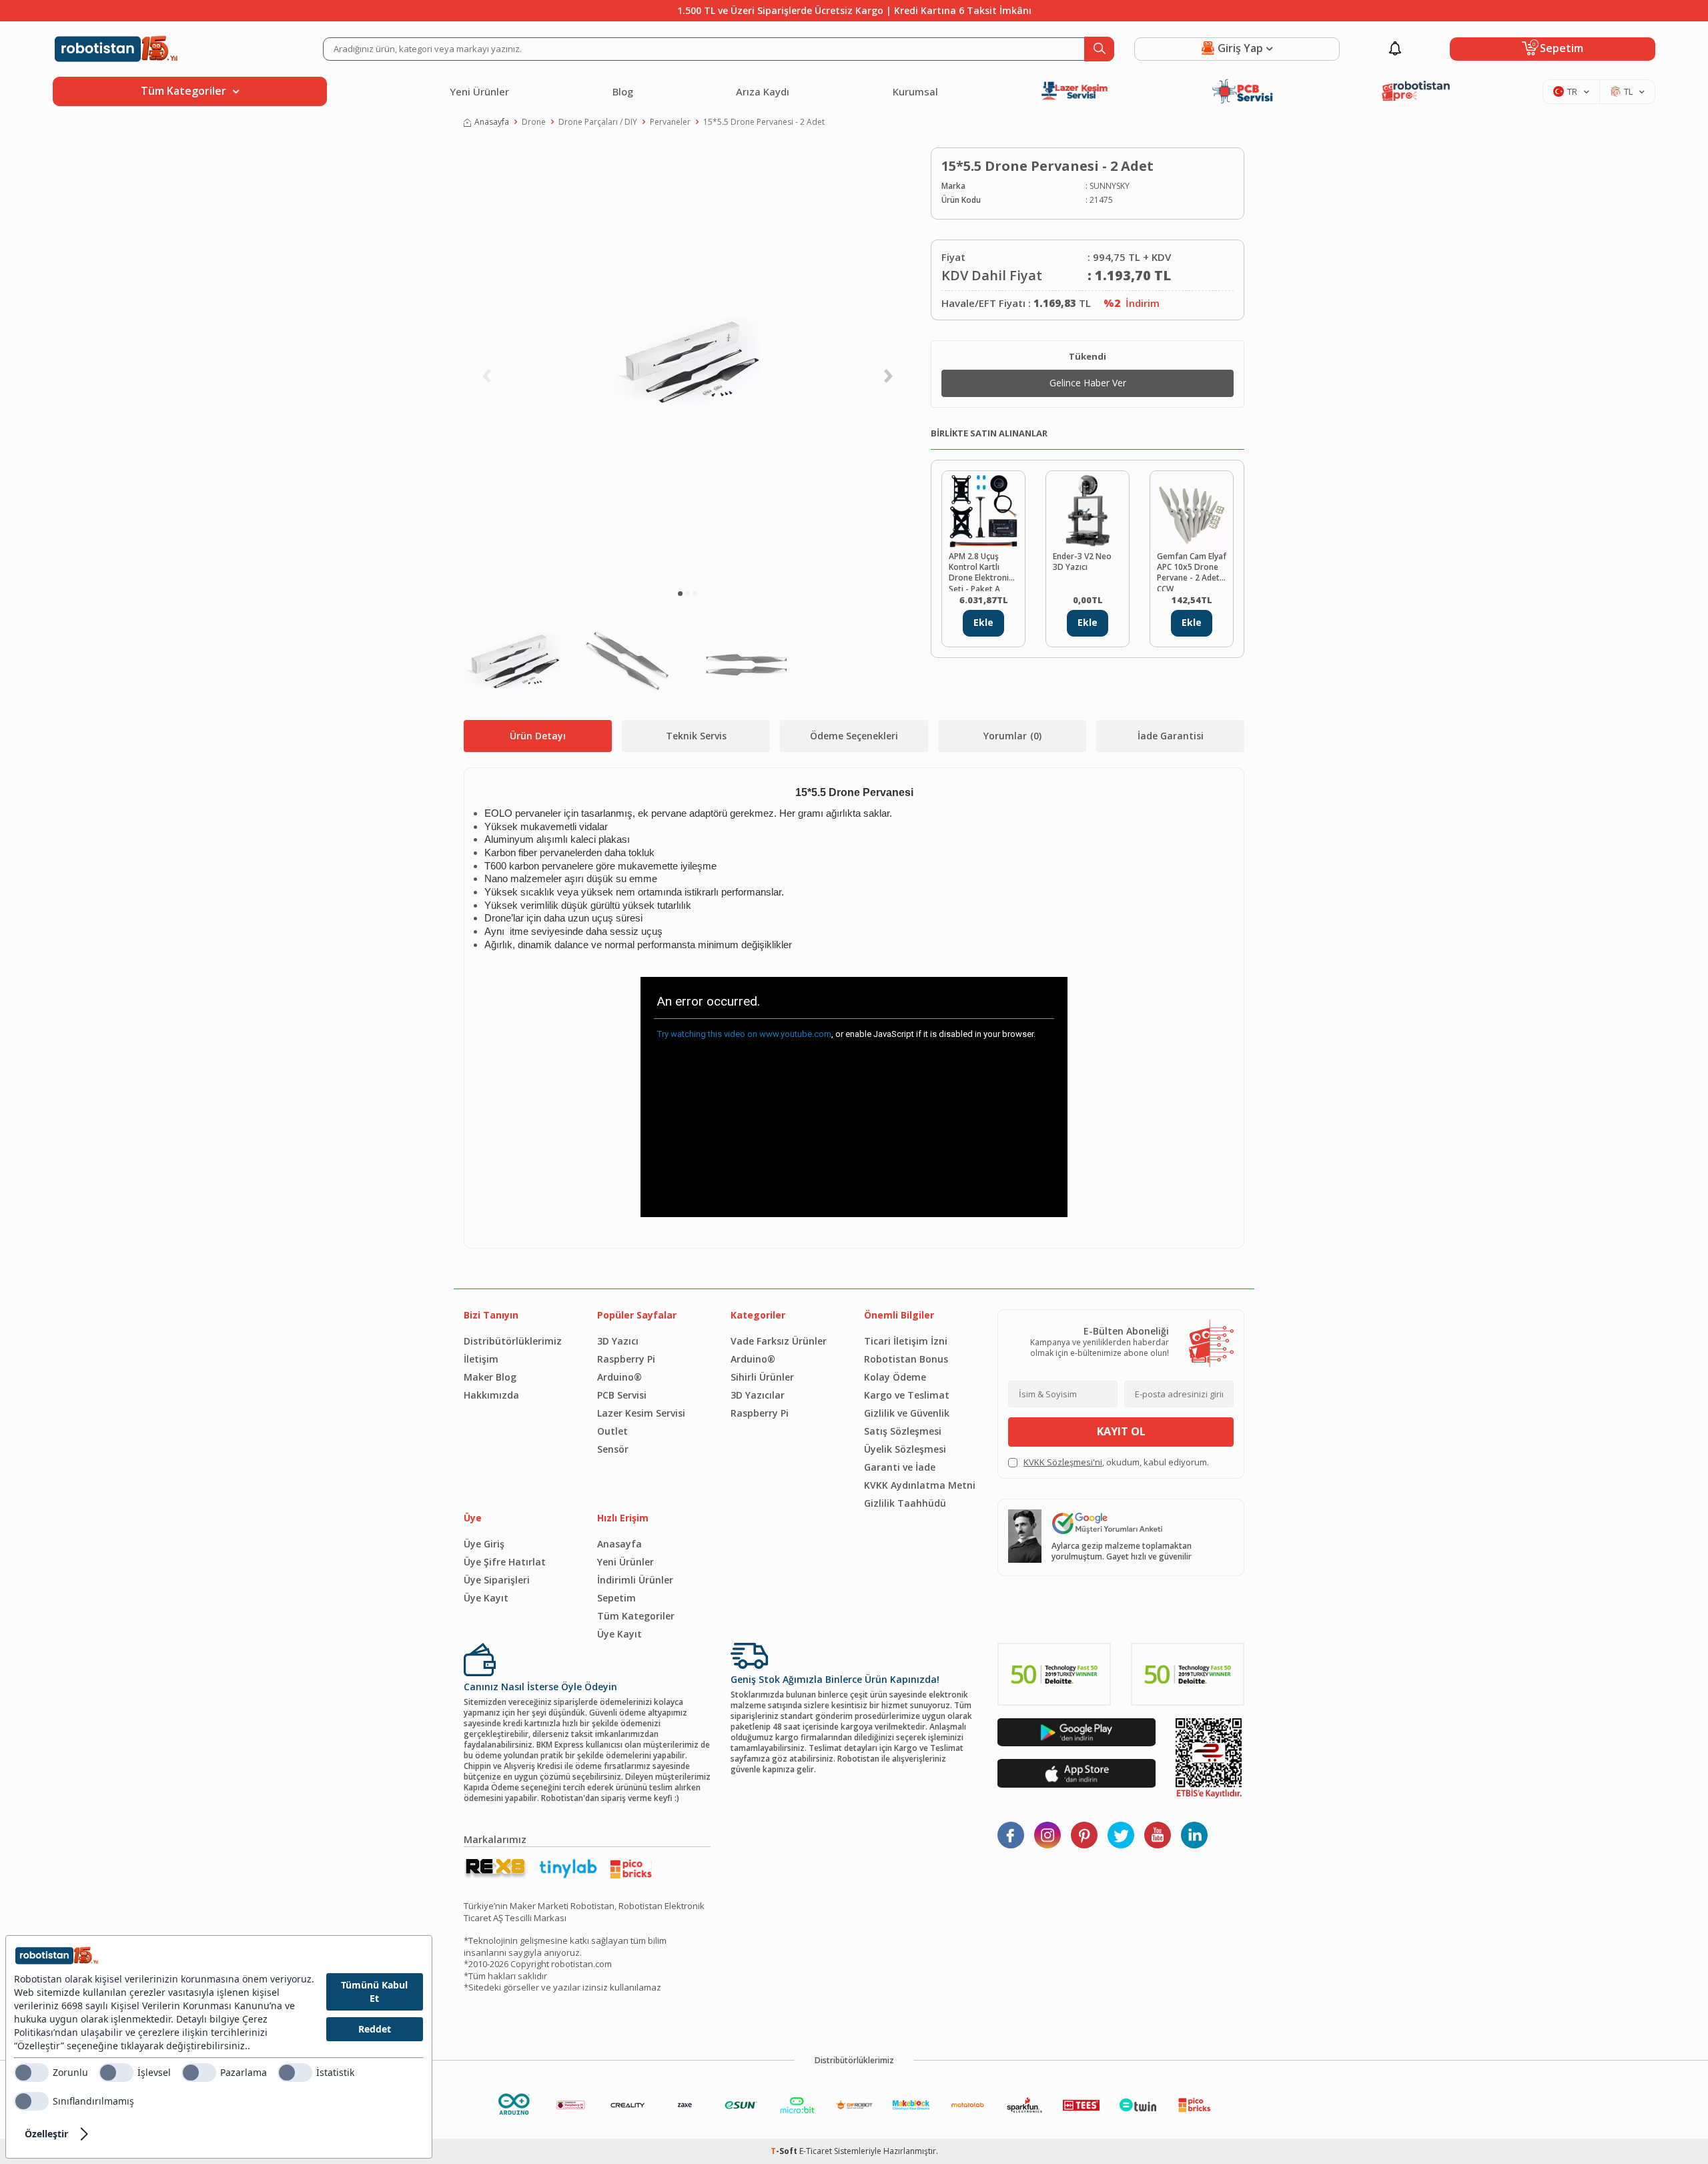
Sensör (613, 1449)
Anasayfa (492, 122)
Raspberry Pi (626, 1359)
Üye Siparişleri (497, 1580)
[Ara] (1099, 49)
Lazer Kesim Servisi (641, 1413)
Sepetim (616, 1598)
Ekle (983, 622)
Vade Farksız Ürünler (779, 1341)
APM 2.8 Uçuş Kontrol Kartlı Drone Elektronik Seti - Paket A (981, 571)
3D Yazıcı (618, 1341)
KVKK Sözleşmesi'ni (1063, 1462)
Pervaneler (670, 122)
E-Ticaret (816, 2151)
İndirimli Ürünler (635, 1580)
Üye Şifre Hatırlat (505, 1562)
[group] (687, 364)
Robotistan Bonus (906, 1359)
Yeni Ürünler (479, 91)
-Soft (785, 2151)
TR (1572, 91)
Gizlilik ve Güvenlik (907, 1413)
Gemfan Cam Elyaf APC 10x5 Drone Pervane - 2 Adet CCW (1192, 571)
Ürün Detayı (538, 736)
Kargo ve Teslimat (907, 1395)
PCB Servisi (622, 1395)
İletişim (481, 1359)
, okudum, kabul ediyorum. (1116, 1462)
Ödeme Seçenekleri (854, 736)
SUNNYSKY (1110, 186)
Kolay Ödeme (895, 1377)
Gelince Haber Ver (1088, 383)
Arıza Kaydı (763, 91)
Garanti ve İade (900, 1467)
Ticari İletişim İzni (906, 1341)
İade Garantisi (1171, 736)
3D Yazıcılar (758, 1395)
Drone (534, 122)
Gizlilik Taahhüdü (905, 1503)
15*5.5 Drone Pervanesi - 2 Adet (764, 122)
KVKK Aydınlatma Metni (920, 1485)
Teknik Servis (696, 736)
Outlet (612, 1431)
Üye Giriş (484, 1544)
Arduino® (619, 1377)
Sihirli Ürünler (762, 1377)
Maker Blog (490, 1377)
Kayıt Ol (1121, 1431)
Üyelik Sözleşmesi (905, 1449)
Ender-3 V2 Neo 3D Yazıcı (1082, 562)
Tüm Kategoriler (636, 1616)
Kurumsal (915, 91)
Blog (623, 91)
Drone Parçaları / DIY (598, 122)
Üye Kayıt (486, 1598)
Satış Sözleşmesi (903, 1431)
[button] (680, 594)
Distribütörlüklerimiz (513, 1341)
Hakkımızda (491, 1395)
